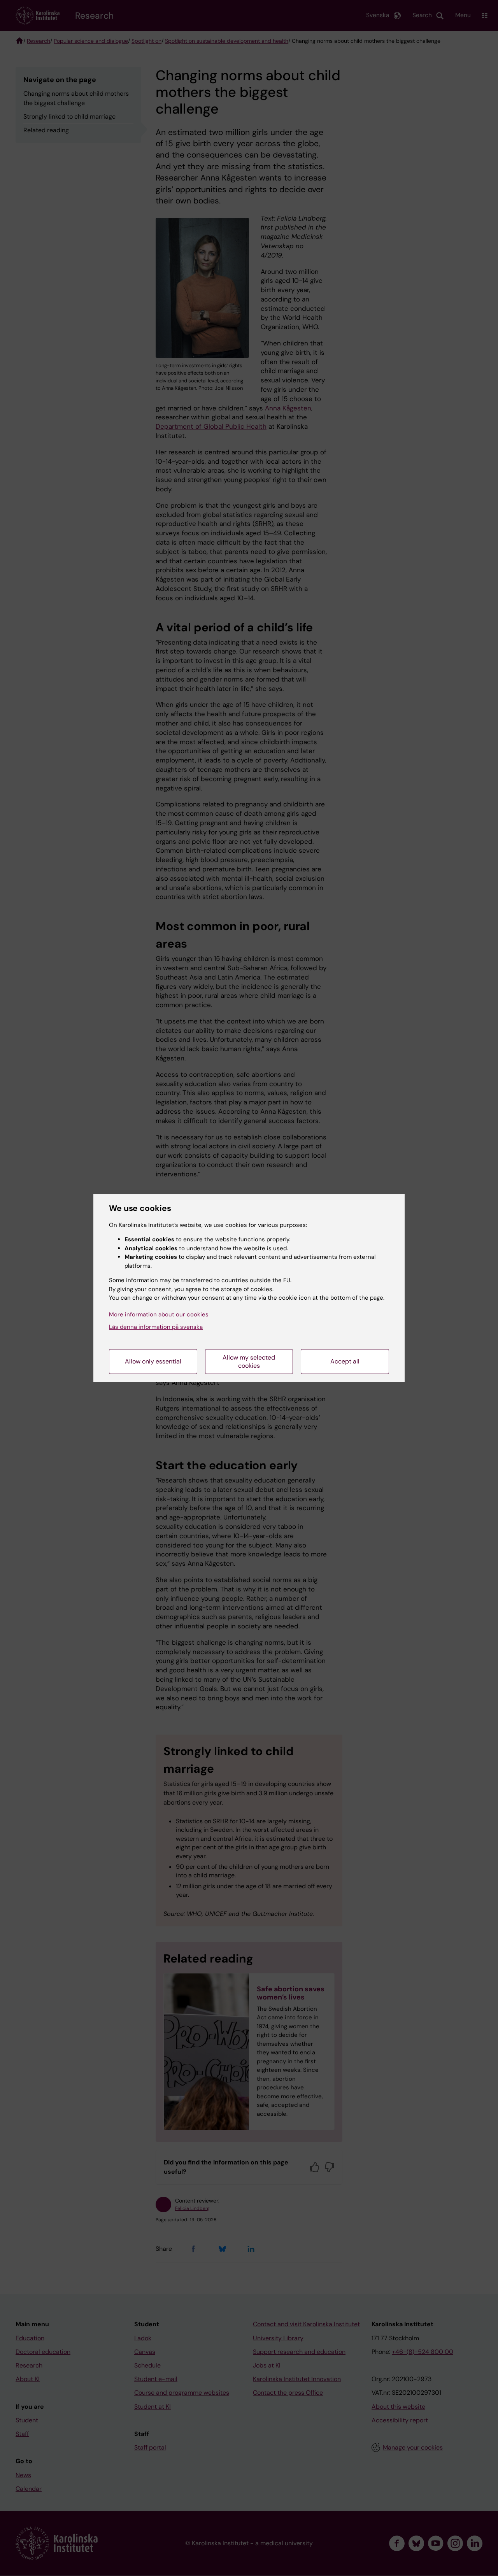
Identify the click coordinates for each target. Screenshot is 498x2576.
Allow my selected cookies (249, 1362)
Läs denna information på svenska (156, 1327)
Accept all (345, 1361)
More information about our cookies (159, 1314)
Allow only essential (153, 1361)
